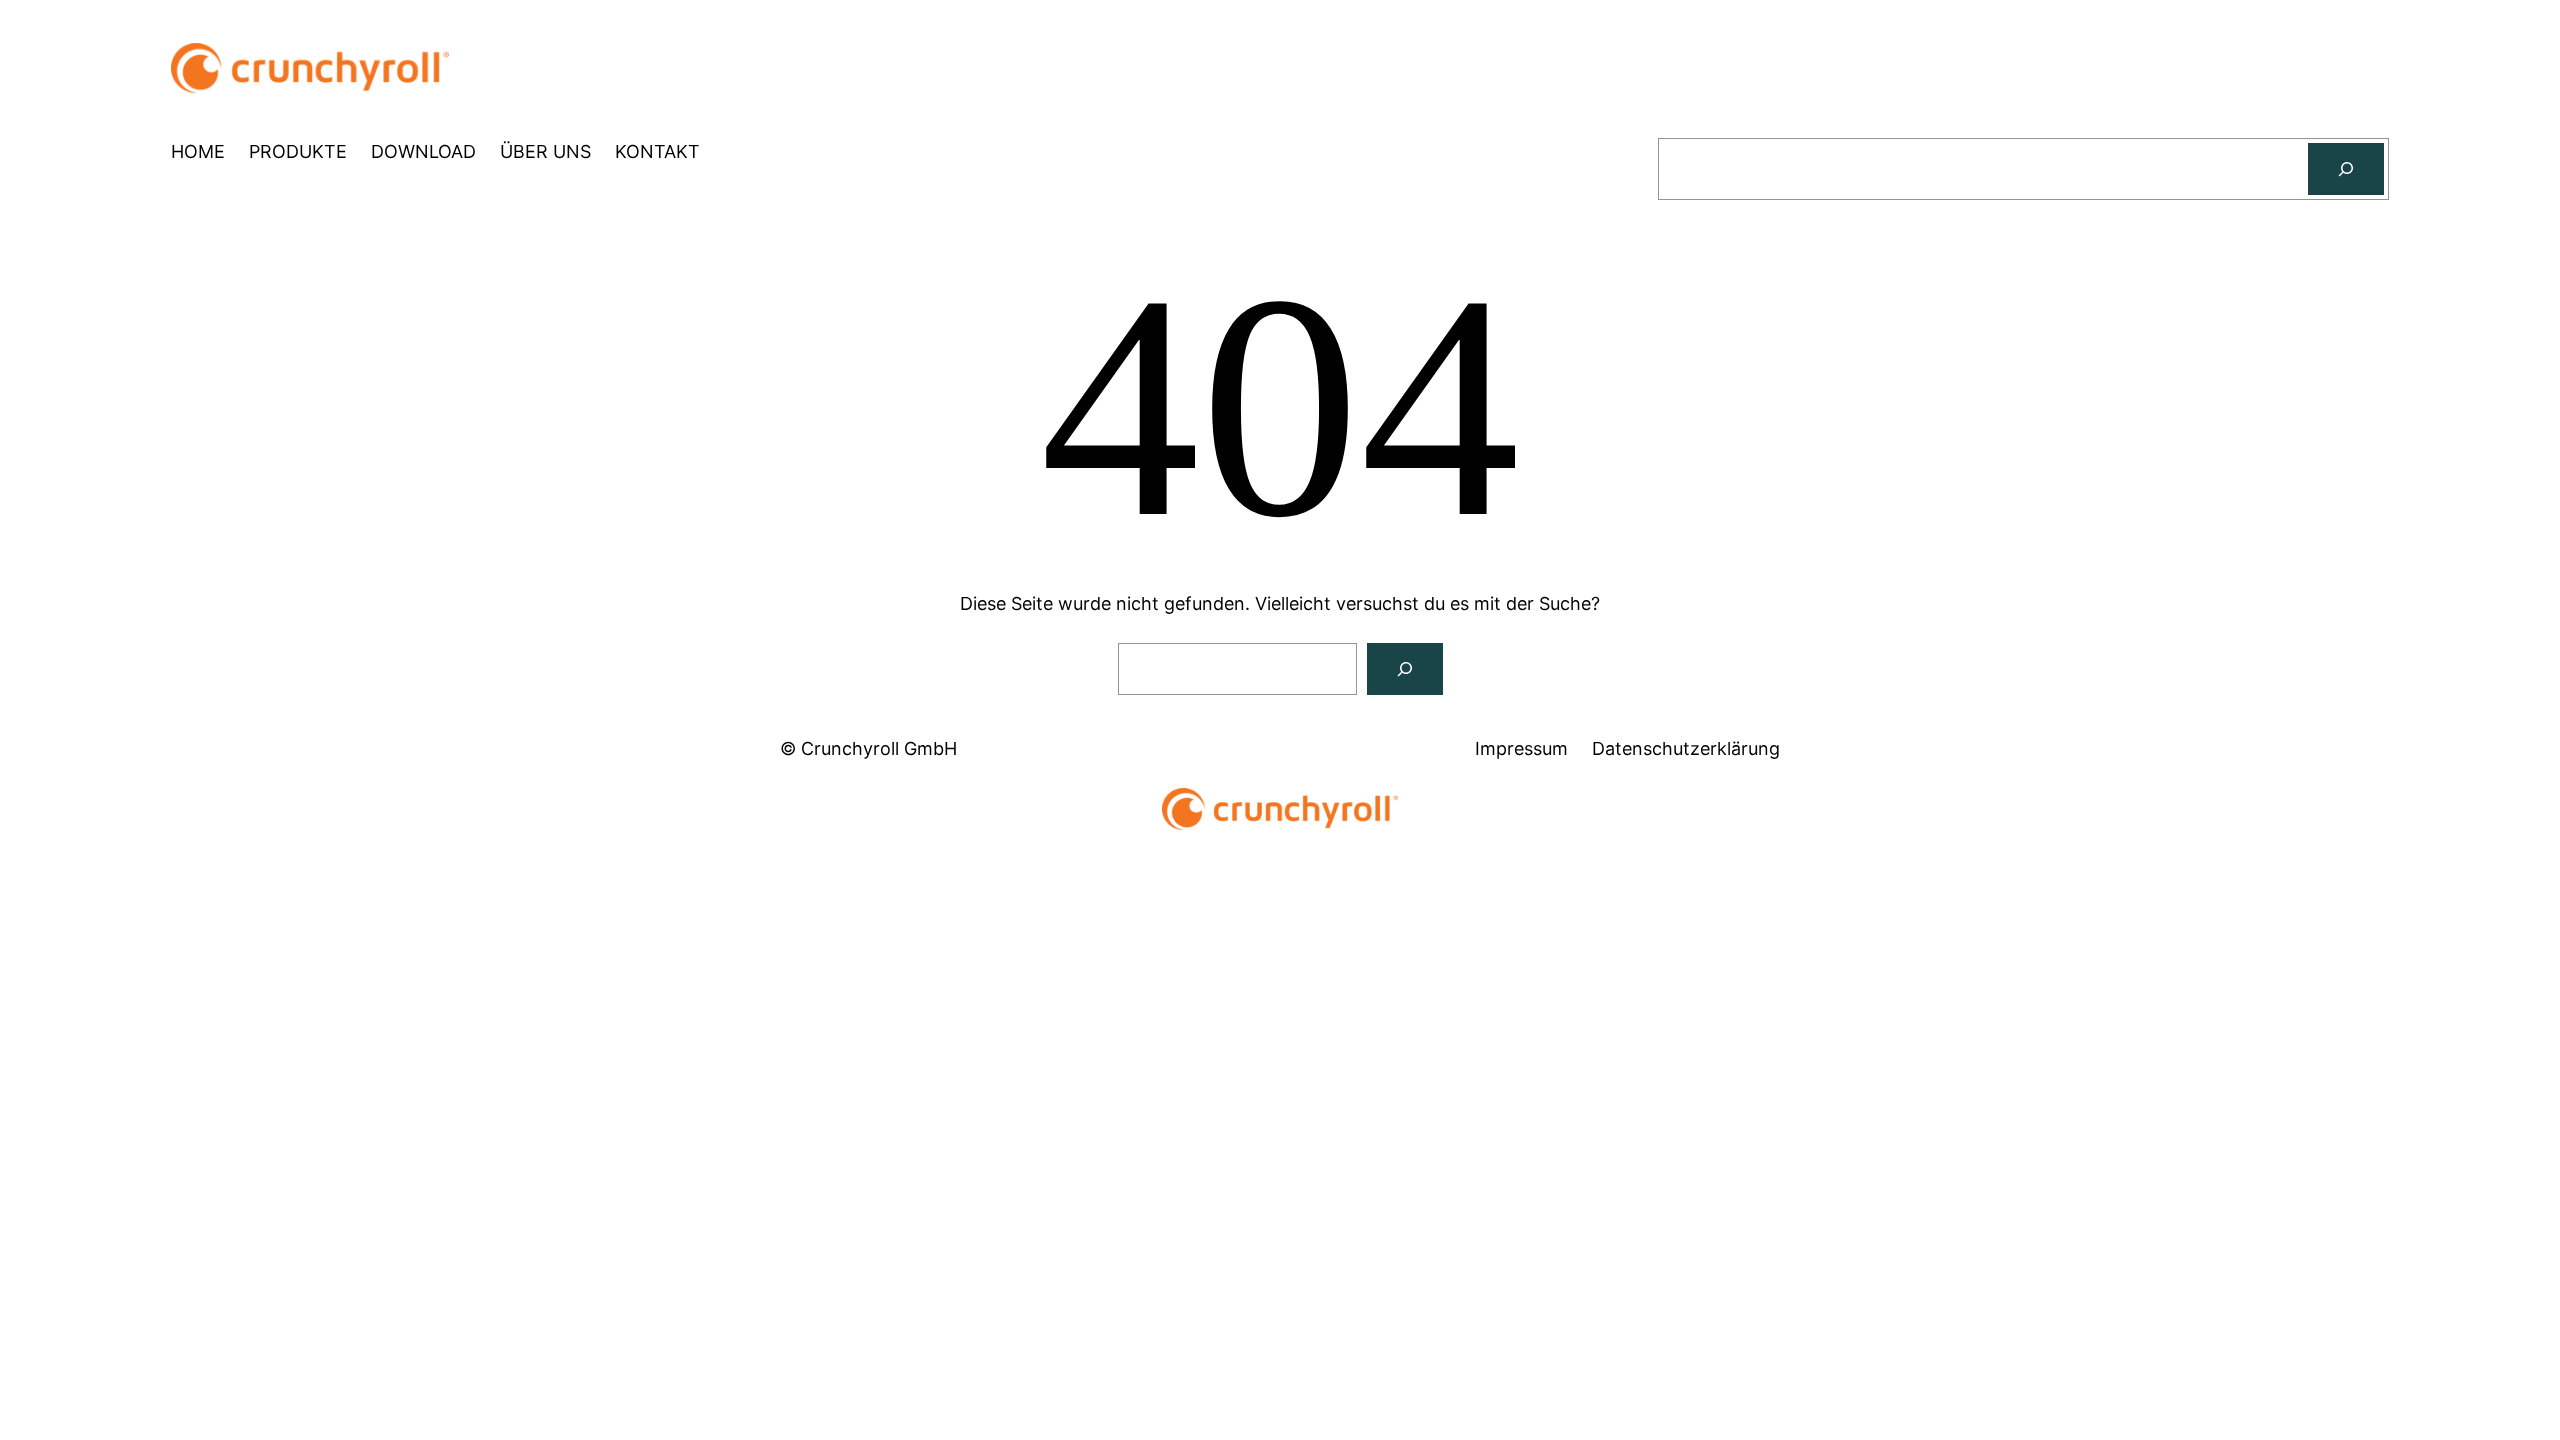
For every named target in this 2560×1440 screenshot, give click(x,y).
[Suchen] (2346, 169)
